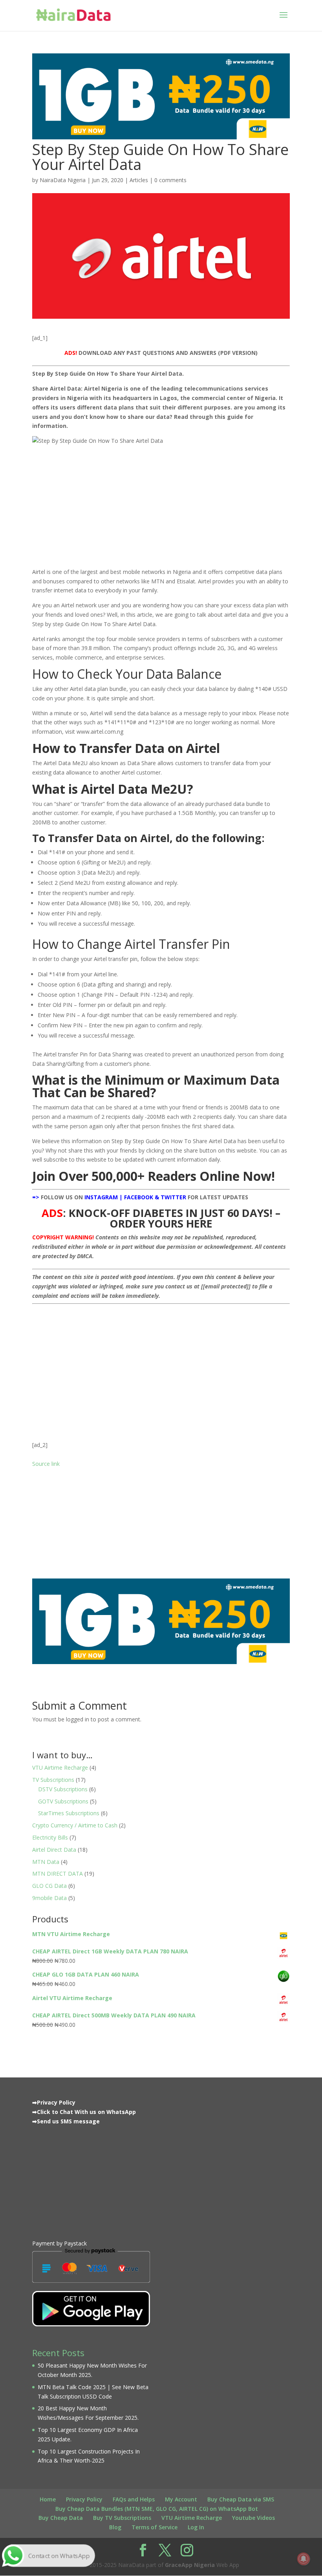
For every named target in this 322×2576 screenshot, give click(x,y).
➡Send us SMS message (66, 2121)
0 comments (170, 180)
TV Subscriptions (53, 1780)
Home (48, 2499)
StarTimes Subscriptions (69, 1813)
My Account (181, 2499)
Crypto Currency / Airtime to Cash (75, 1825)
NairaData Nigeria (63, 180)
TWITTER (173, 1197)
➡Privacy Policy (54, 2102)
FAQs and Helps (134, 2499)
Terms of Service (155, 2527)
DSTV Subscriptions (63, 1789)
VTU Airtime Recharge (60, 1768)
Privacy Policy (84, 2499)
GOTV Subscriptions (63, 1801)
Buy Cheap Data (61, 2518)
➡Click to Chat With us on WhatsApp (84, 2112)
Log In (196, 2527)
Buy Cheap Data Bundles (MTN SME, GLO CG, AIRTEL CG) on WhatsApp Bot (157, 2509)
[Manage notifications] (304, 2559)
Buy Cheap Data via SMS (241, 2499)
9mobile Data (49, 1898)
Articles (139, 180)
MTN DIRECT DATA (58, 1874)
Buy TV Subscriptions (122, 2518)
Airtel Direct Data (54, 1850)
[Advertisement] (161, 1363)
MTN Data (46, 1862)
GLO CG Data (49, 1886)
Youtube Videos (253, 2518)
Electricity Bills (50, 1837)
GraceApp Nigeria (190, 2565)
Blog (115, 2527)
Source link (46, 1464)
